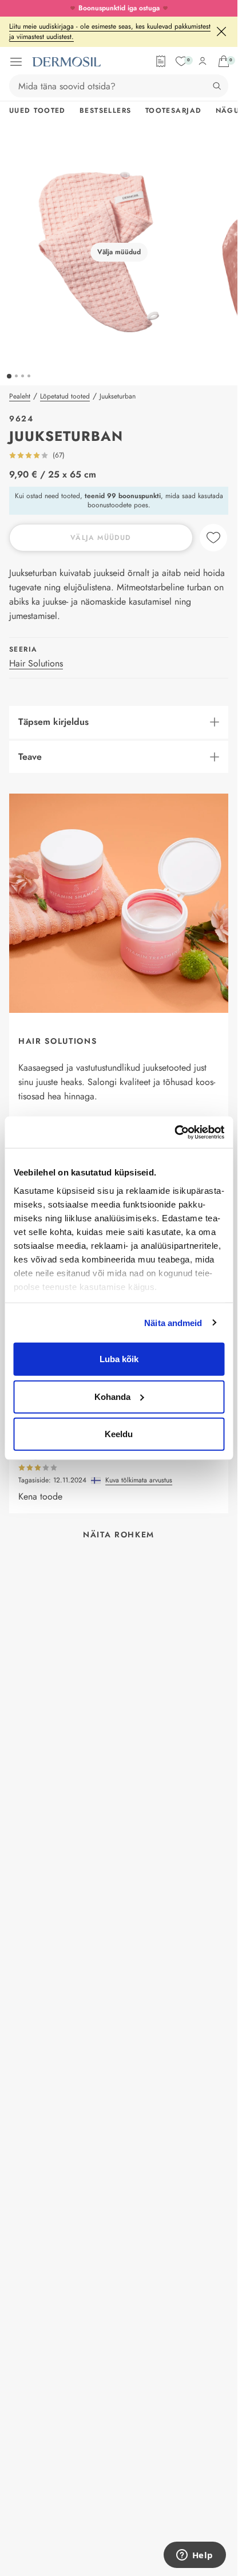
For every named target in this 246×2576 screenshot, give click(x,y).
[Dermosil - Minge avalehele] (66, 62)
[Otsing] (217, 86)
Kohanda (112, 1396)
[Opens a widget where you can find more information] (195, 2556)
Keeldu (119, 1434)
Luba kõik (119, 1359)
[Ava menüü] (16, 62)
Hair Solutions (36, 663)
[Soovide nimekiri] (181, 61)
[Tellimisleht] (161, 61)
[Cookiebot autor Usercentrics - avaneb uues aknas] (174, 1132)
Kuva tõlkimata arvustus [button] (139, 1480)
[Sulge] (221, 31)
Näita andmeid (173, 1322)
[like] (213, 538)
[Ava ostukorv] (224, 61)
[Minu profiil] (203, 61)
